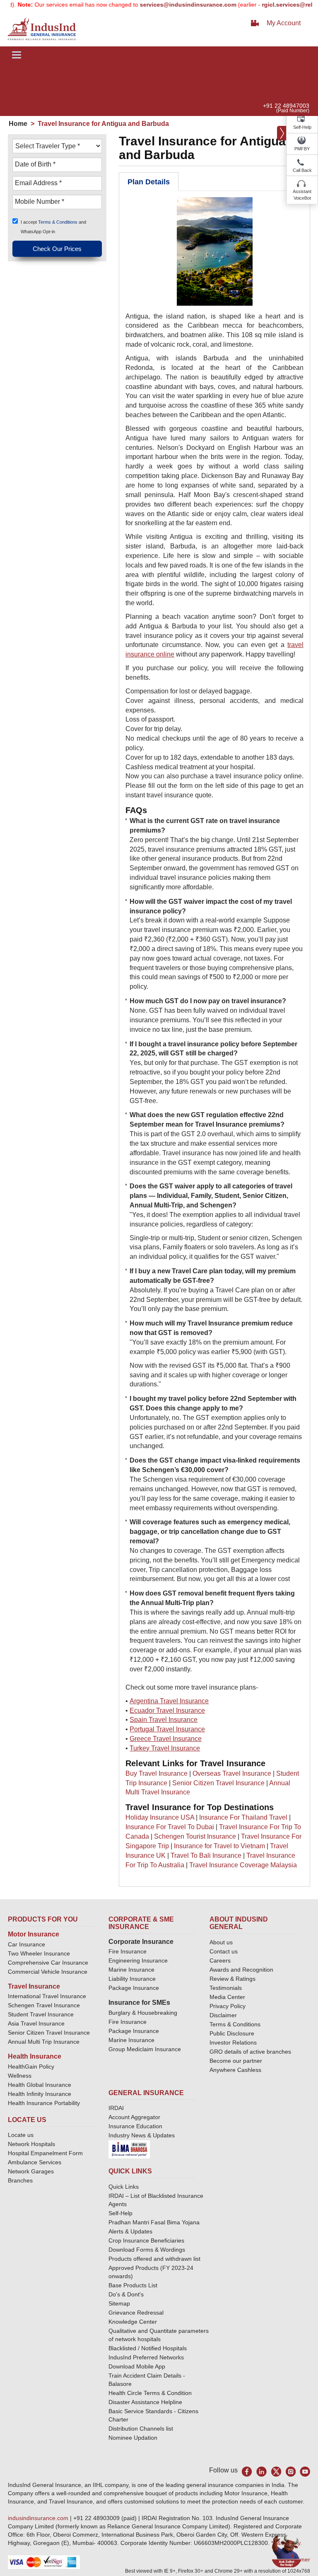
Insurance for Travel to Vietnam (219, 1846)
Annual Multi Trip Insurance (44, 2042)
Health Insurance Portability (44, 2103)
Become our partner (236, 2061)
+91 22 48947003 (286, 106)
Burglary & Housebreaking (143, 2013)
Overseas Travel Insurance (232, 1773)
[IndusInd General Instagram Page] (290, 2471)
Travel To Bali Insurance (206, 1855)
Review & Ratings (232, 1979)
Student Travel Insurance (41, 2014)
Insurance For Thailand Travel (243, 1817)
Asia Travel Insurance (36, 2023)
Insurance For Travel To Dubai (170, 1827)
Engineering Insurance (138, 1960)
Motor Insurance (34, 1934)
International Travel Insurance (47, 1996)
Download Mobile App (137, 2366)
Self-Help (302, 127)
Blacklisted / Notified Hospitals (148, 2348)
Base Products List (133, 2285)
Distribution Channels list (141, 2429)
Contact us (224, 1951)
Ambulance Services (35, 2162)
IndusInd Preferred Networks (146, 2357)
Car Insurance (26, 1944)
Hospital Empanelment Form (45, 2153)
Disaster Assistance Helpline (145, 2402)
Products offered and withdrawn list (154, 2259)
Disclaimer (223, 2015)
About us (221, 1942)
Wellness (20, 2076)
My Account (284, 23)
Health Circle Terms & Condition (150, 2393)
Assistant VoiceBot (302, 195)
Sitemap (119, 2303)
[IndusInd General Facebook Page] (247, 2471)
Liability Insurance (132, 1979)
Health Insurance (35, 2056)
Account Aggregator (134, 2117)
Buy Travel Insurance (157, 1773)
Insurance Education (135, 2126)
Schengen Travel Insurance (44, 2005)
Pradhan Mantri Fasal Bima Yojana (154, 2222)
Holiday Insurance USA (160, 1817)
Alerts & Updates (130, 2231)
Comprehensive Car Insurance (48, 1963)
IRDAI (116, 2108)
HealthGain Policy (31, 2067)
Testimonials (226, 1988)
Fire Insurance (128, 1951)
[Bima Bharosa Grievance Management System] (129, 2149)
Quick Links (124, 2187)
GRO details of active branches (250, 2052)
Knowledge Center (133, 2322)
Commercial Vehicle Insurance (48, 1972)
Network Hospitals (31, 2144)
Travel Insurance (34, 1986)
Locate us (21, 2135)
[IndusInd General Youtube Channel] (305, 2471)
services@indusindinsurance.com (165, 5)
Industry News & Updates (142, 2135)
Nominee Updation (133, 2438)
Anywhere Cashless (235, 2070)
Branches (20, 2180)
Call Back (302, 170)
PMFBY (302, 149)
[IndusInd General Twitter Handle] (276, 2471)
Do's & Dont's (126, 2294)
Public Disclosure (232, 2033)
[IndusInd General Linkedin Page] (261, 2471)
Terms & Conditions (58, 222)
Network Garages (31, 2171)
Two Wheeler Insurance (39, 1953)
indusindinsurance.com (39, 2518)
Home (18, 124)
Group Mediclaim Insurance (145, 2049)
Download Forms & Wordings (147, 2250)
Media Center (227, 1997)
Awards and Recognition (241, 1970)
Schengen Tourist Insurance (195, 1836)
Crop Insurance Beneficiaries (146, 2240)
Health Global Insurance (40, 2085)
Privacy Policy (228, 2006)
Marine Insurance (131, 1970)
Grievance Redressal (136, 2313)
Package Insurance (134, 1988)
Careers (220, 1960)
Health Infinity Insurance (40, 2094)
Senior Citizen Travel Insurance (218, 1783)
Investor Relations (233, 2042)
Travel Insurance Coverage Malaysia (243, 1865)
